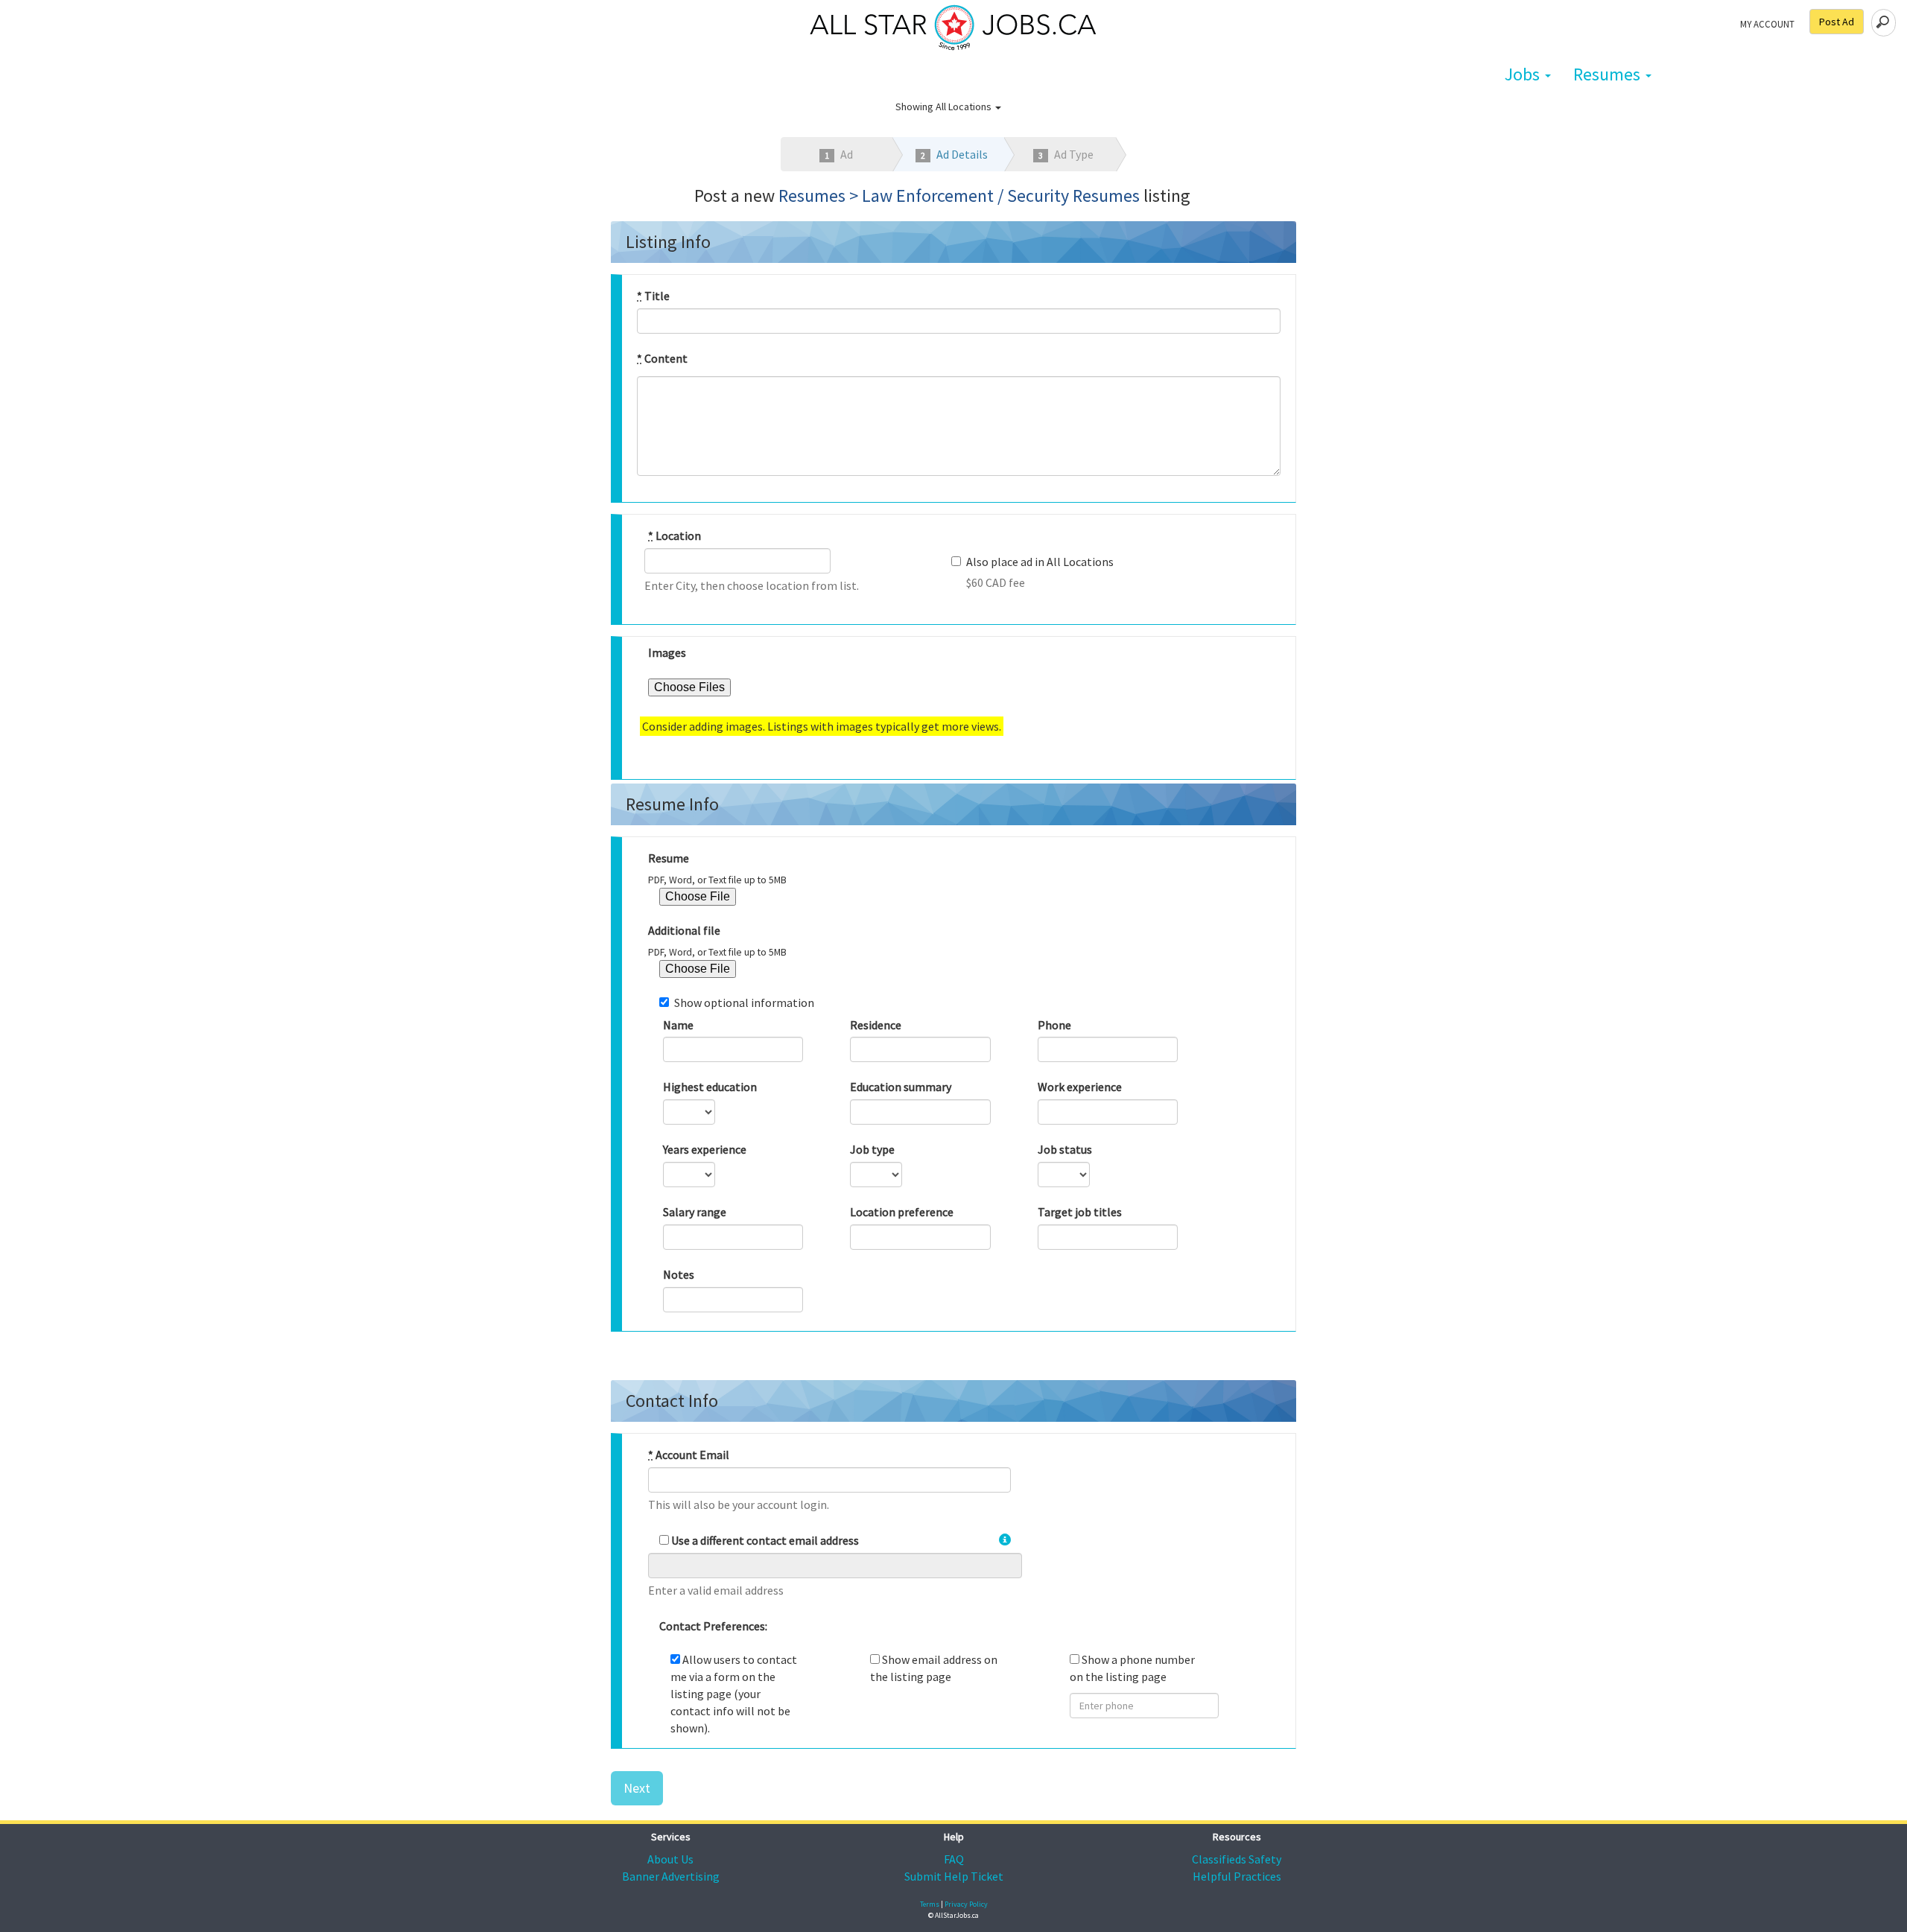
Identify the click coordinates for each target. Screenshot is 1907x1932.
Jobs (1524, 74)
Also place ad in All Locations (1040, 562)
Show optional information (744, 1002)
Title (653, 296)
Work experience (1080, 1087)
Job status (1065, 1149)
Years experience (705, 1149)
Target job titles (1080, 1212)
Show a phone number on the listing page (1132, 1668)
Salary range (695, 1212)
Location (675, 536)
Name (678, 1025)
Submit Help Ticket (954, 1876)
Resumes (1609, 74)
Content (662, 358)
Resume (669, 858)
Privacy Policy (966, 1904)
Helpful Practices (1237, 1876)
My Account (1767, 24)
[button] (1005, 1540)
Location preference (902, 1212)
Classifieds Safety (1237, 1859)
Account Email (689, 1455)
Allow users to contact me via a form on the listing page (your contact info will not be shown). (734, 1693)
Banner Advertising (671, 1876)
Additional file (684, 930)
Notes (679, 1274)
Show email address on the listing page (934, 1668)
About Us (670, 1859)
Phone (1054, 1025)
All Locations (965, 107)
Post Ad (1837, 22)
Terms (930, 1904)
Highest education (710, 1087)
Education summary (901, 1087)
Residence (876, 1025)
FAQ (954, 1859)
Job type (872, 1149)
